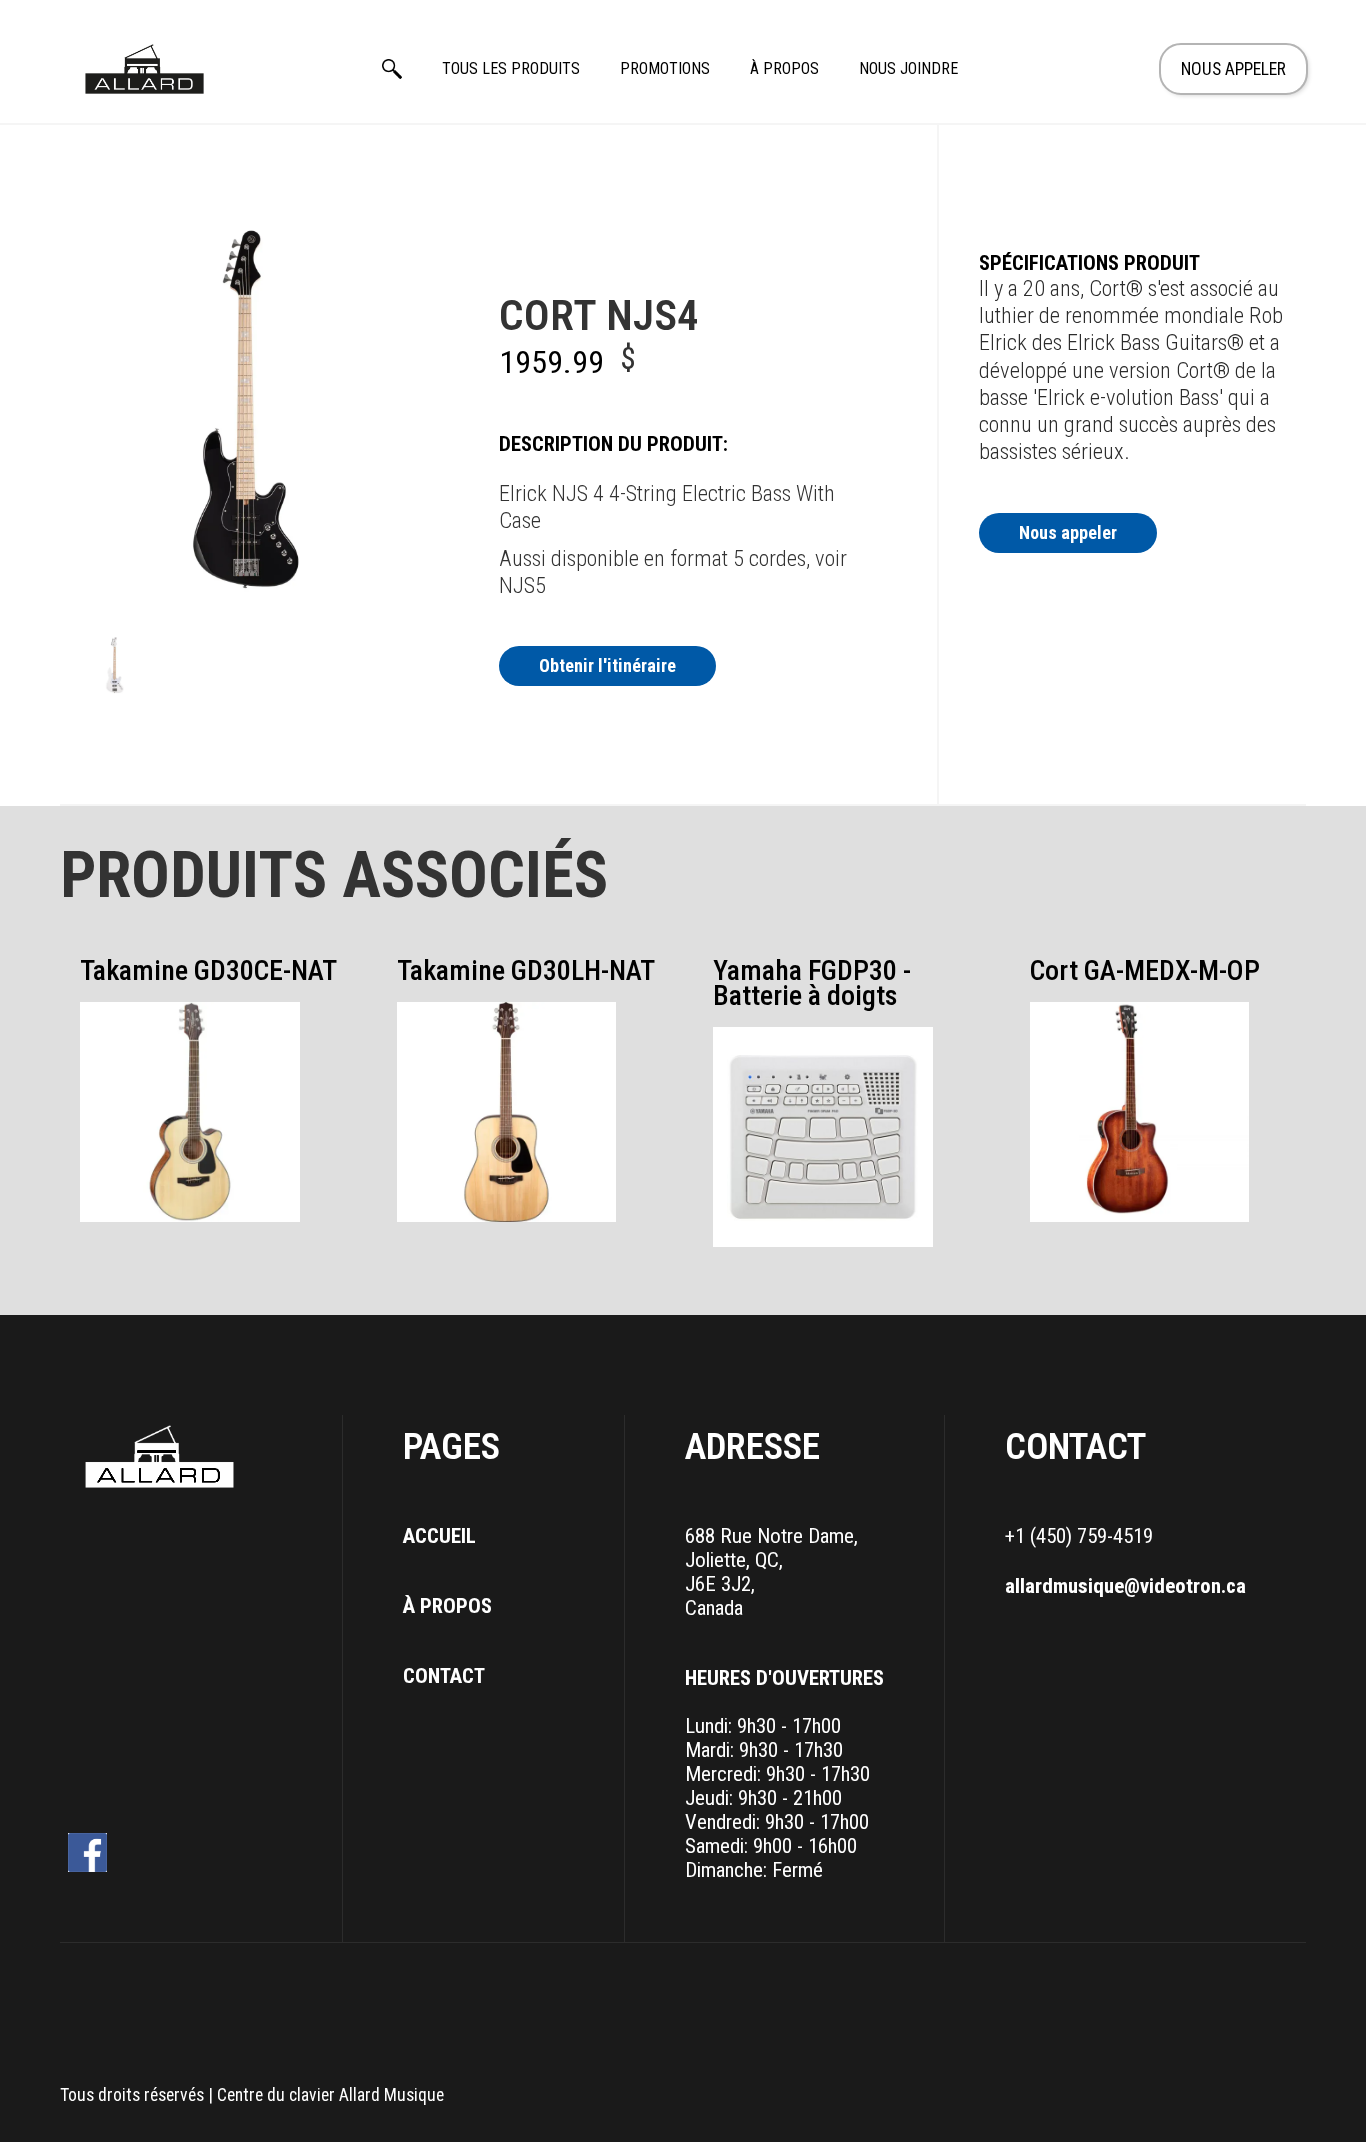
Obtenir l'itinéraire (607, 665)
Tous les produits (511, 68)
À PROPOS (784, 68)
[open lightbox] (115, 665)
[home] (145, 69)
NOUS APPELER (1233, 69)
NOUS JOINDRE (908, 68)
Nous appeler (1068, 532)
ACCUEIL (439, 1536)
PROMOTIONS (665, 68)
